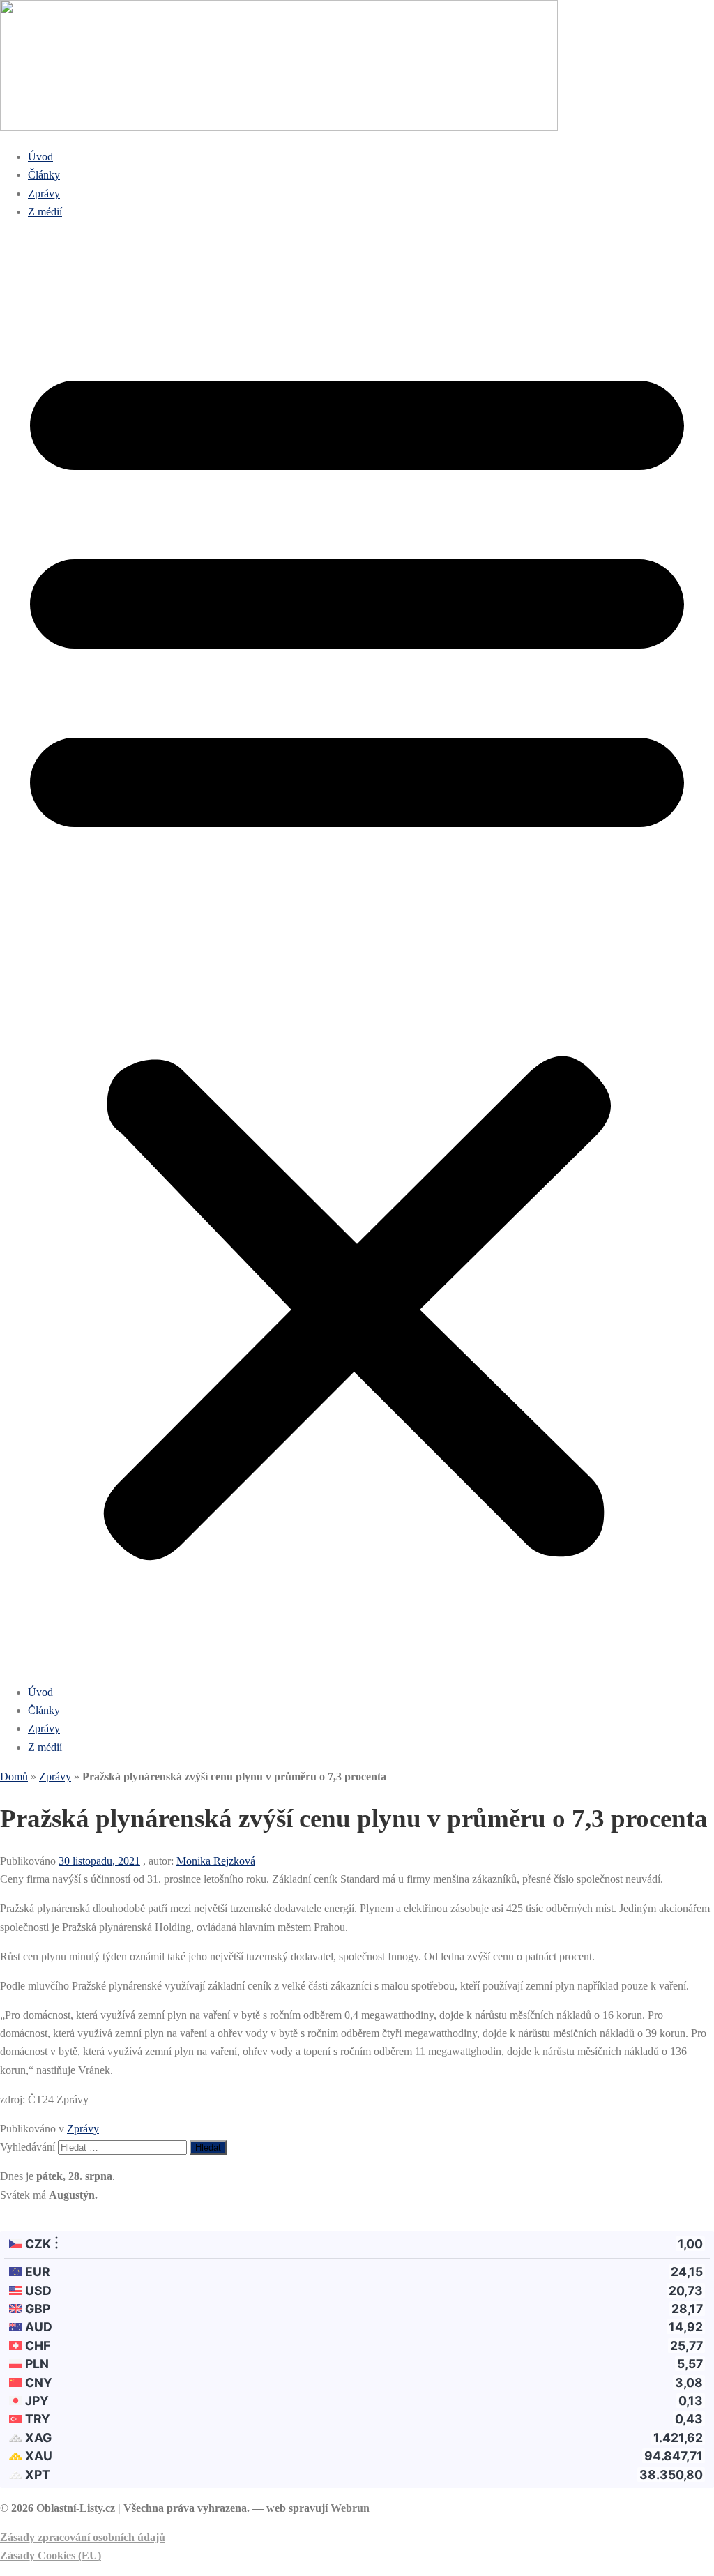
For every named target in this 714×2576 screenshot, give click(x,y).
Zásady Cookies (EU (49, 2555)
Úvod (40, 157)
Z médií (45, 212)
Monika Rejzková (216, 1861)
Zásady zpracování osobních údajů (83, 2537)
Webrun (350, 2508)
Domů (14, 1776)
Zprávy (44, 194)
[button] (357, 952)
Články (44, 175)
